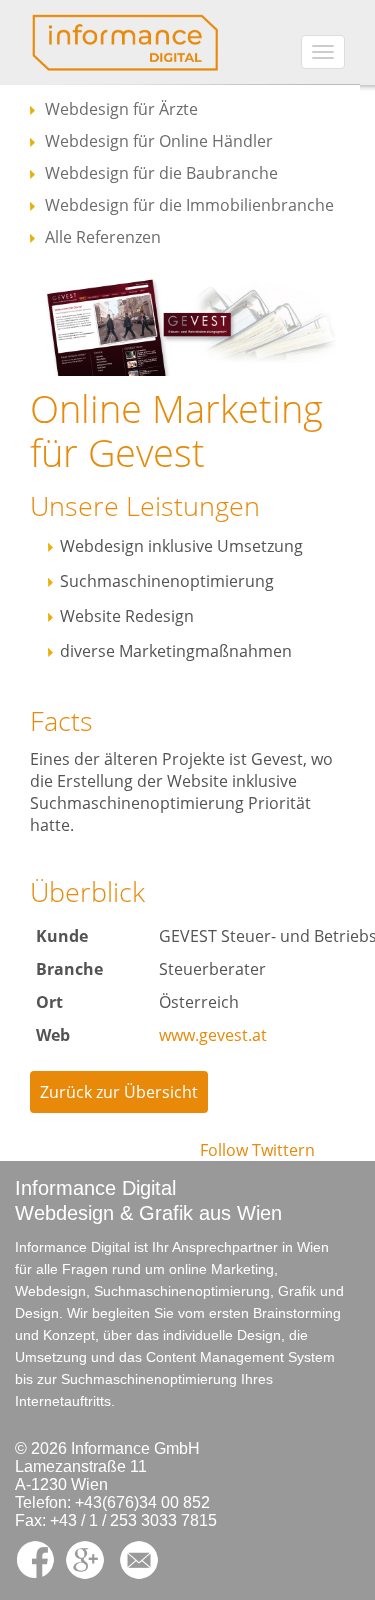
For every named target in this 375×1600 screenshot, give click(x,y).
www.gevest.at (213, 1035)
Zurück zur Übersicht (119, 1092)
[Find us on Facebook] (40, 1558)
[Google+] (90, 1558)
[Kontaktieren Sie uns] (144, 1558)
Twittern (283, 1150)
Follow (224, 1150)
